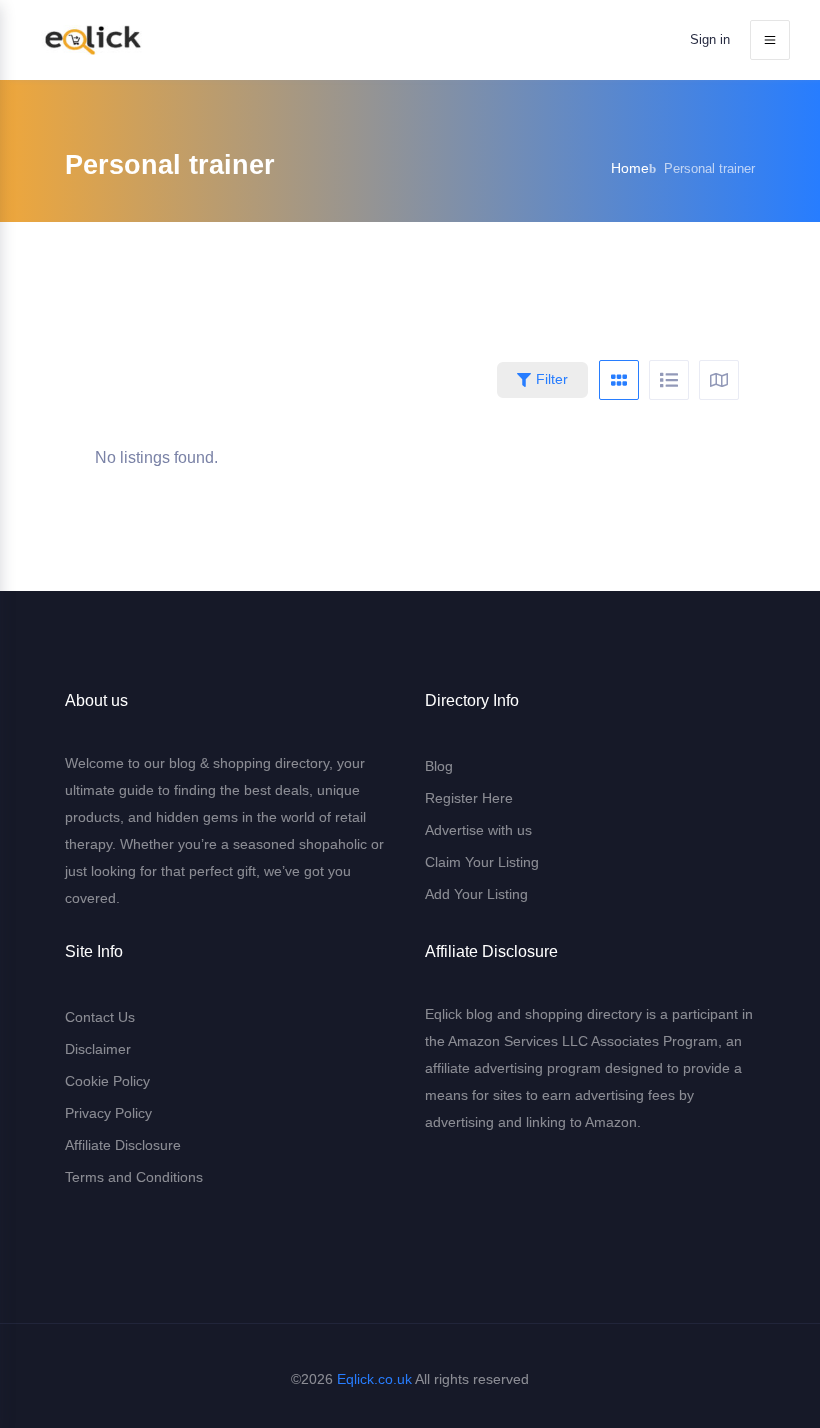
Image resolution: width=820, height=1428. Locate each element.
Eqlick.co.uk (374, 1379)
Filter (552, 379)
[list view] (669, 380)
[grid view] (619, 380)
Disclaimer (98, 1049)
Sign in (710, 39)
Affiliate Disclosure (123, 1145)
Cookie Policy (107, 1081)
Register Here (469, 798)
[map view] (719, 380)
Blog (439, 766)
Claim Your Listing (482, 862)
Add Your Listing (476, 894)
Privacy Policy (108, 1113)
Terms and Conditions (134, 1177)
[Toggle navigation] (770, 40)
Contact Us (100, 1017)
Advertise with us (478, 830)
